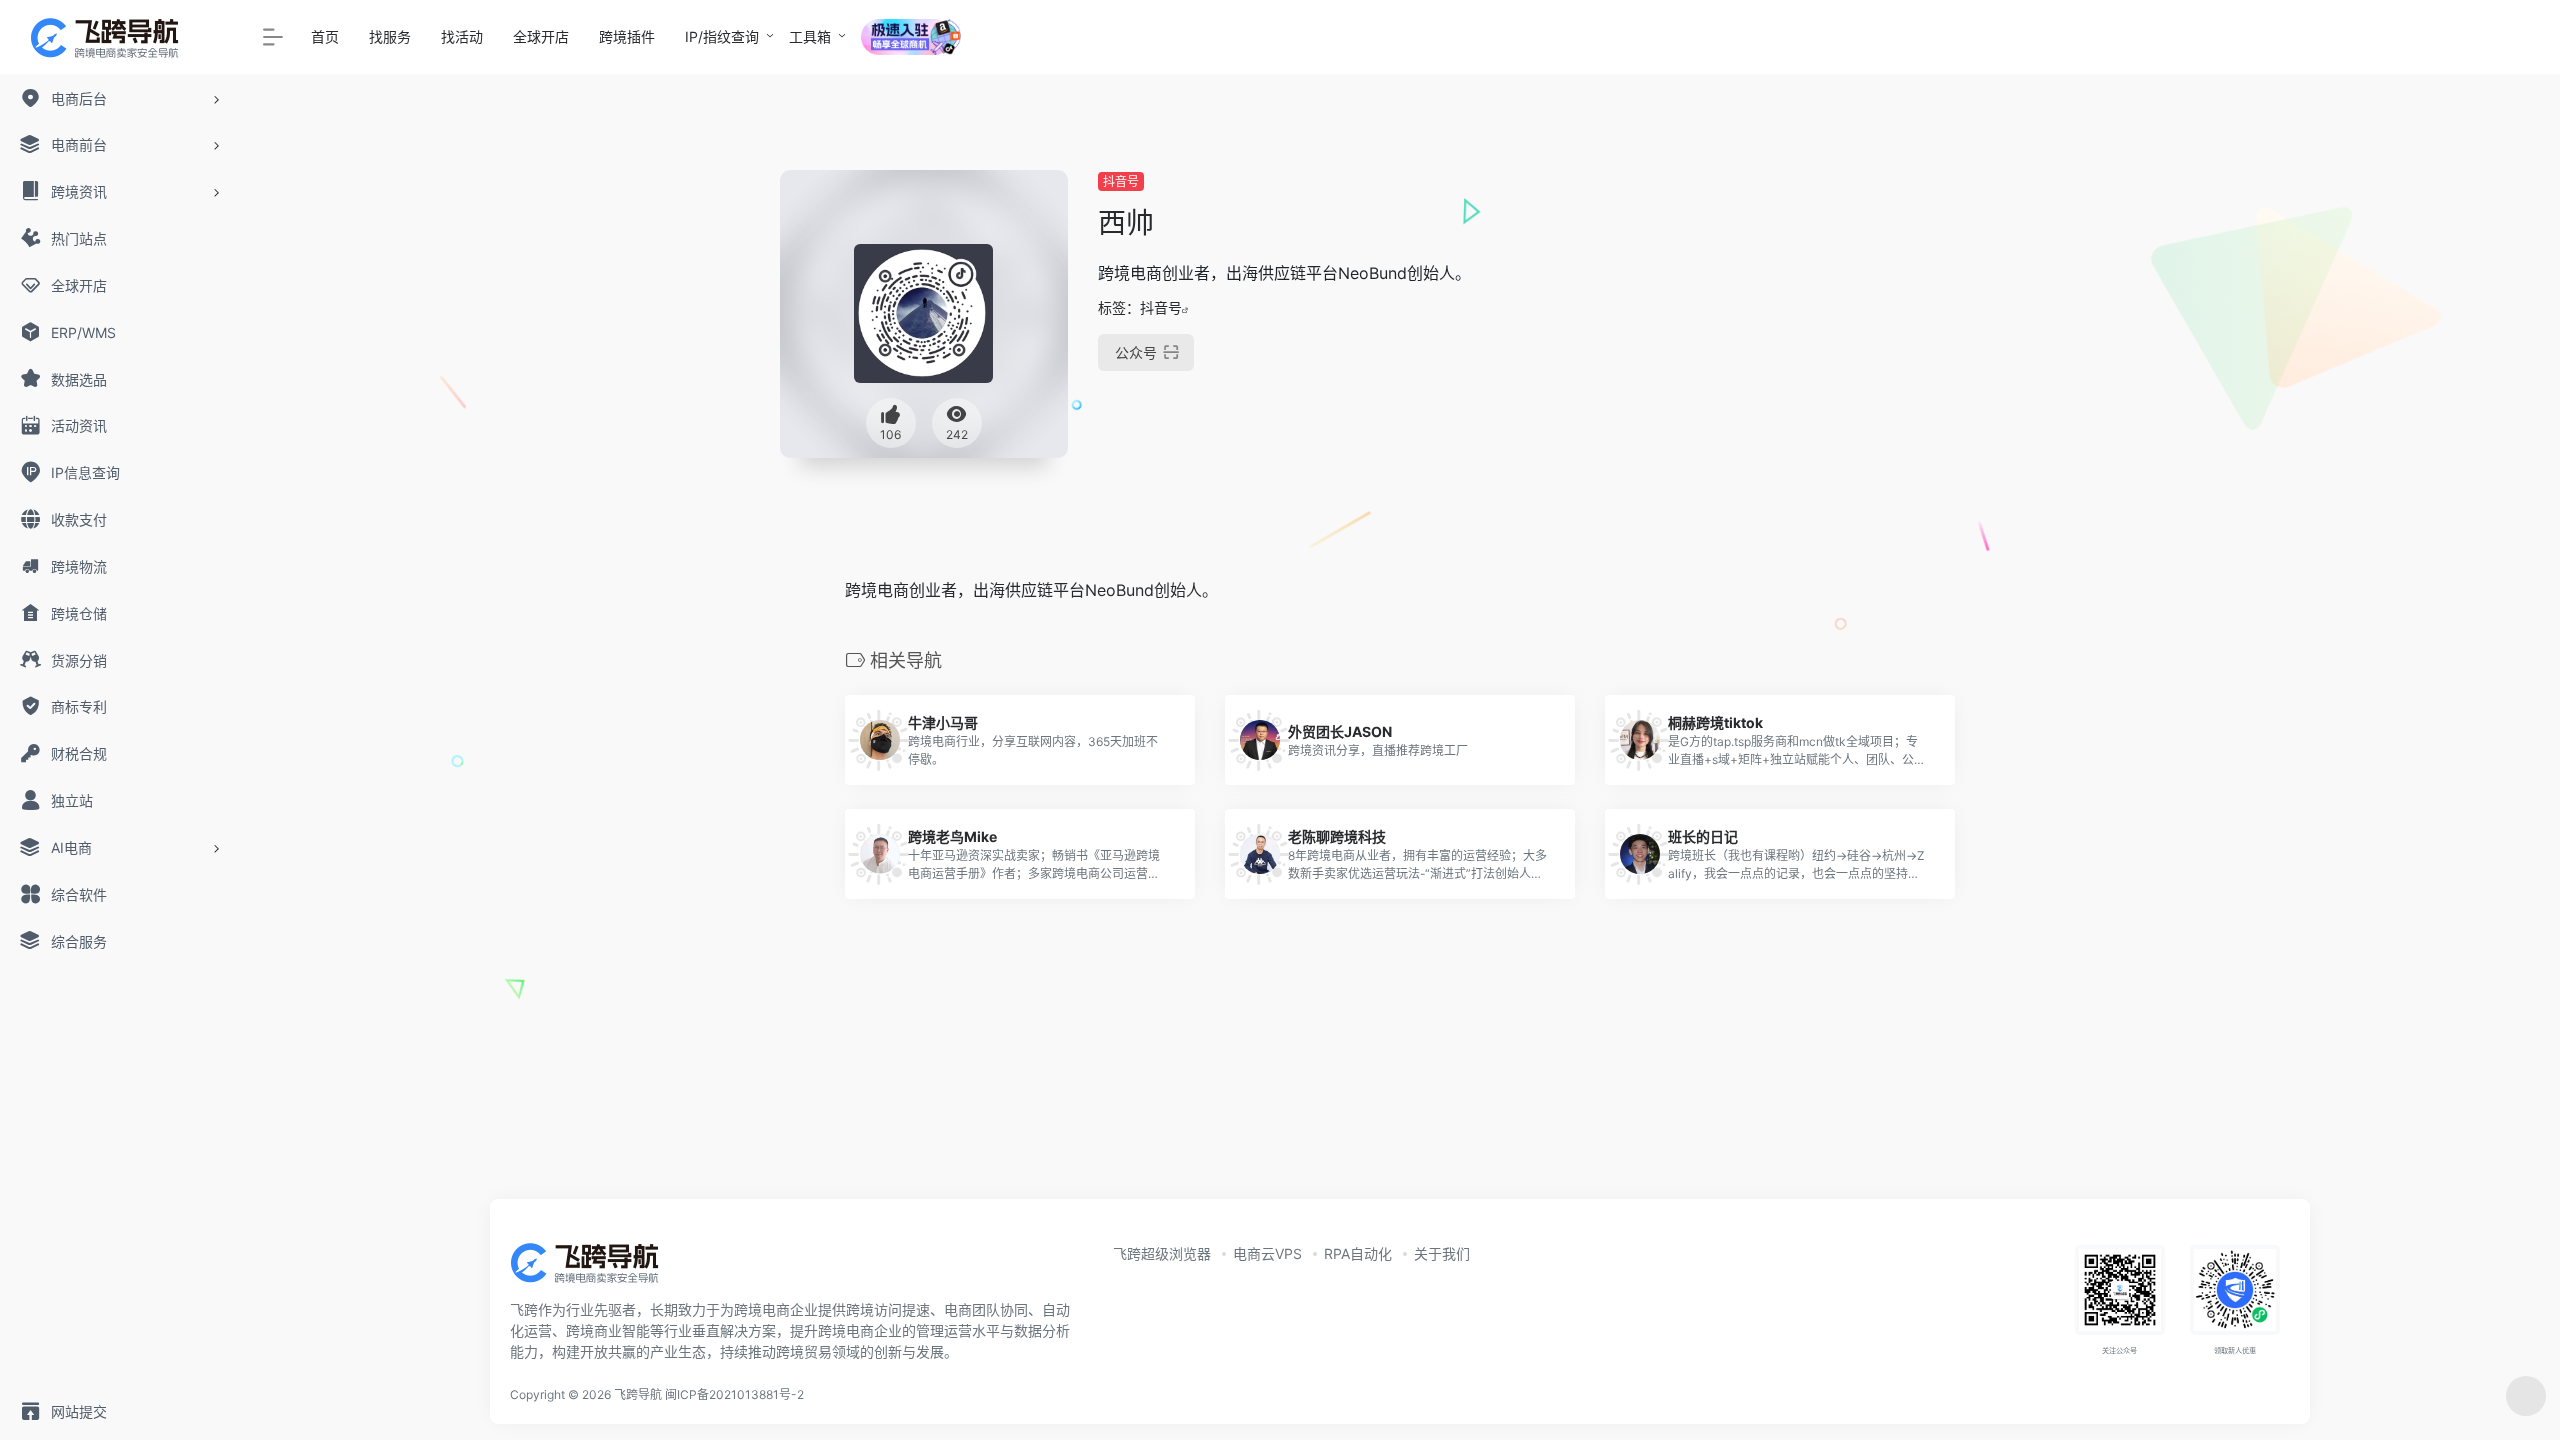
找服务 (390, 36)
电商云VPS (1267, 1253)
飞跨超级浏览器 (1162, 1253)
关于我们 (1442, 1253)
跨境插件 (627, 36)
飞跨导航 (638, 1394)
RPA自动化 (1358, 1253)
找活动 (462, 36)
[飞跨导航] (600, 1269)
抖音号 (1121, 181)
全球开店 (541, 36)
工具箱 (810, 36)
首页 (325, 36)
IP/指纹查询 (722, 36)
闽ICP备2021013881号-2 (734, 1394)
